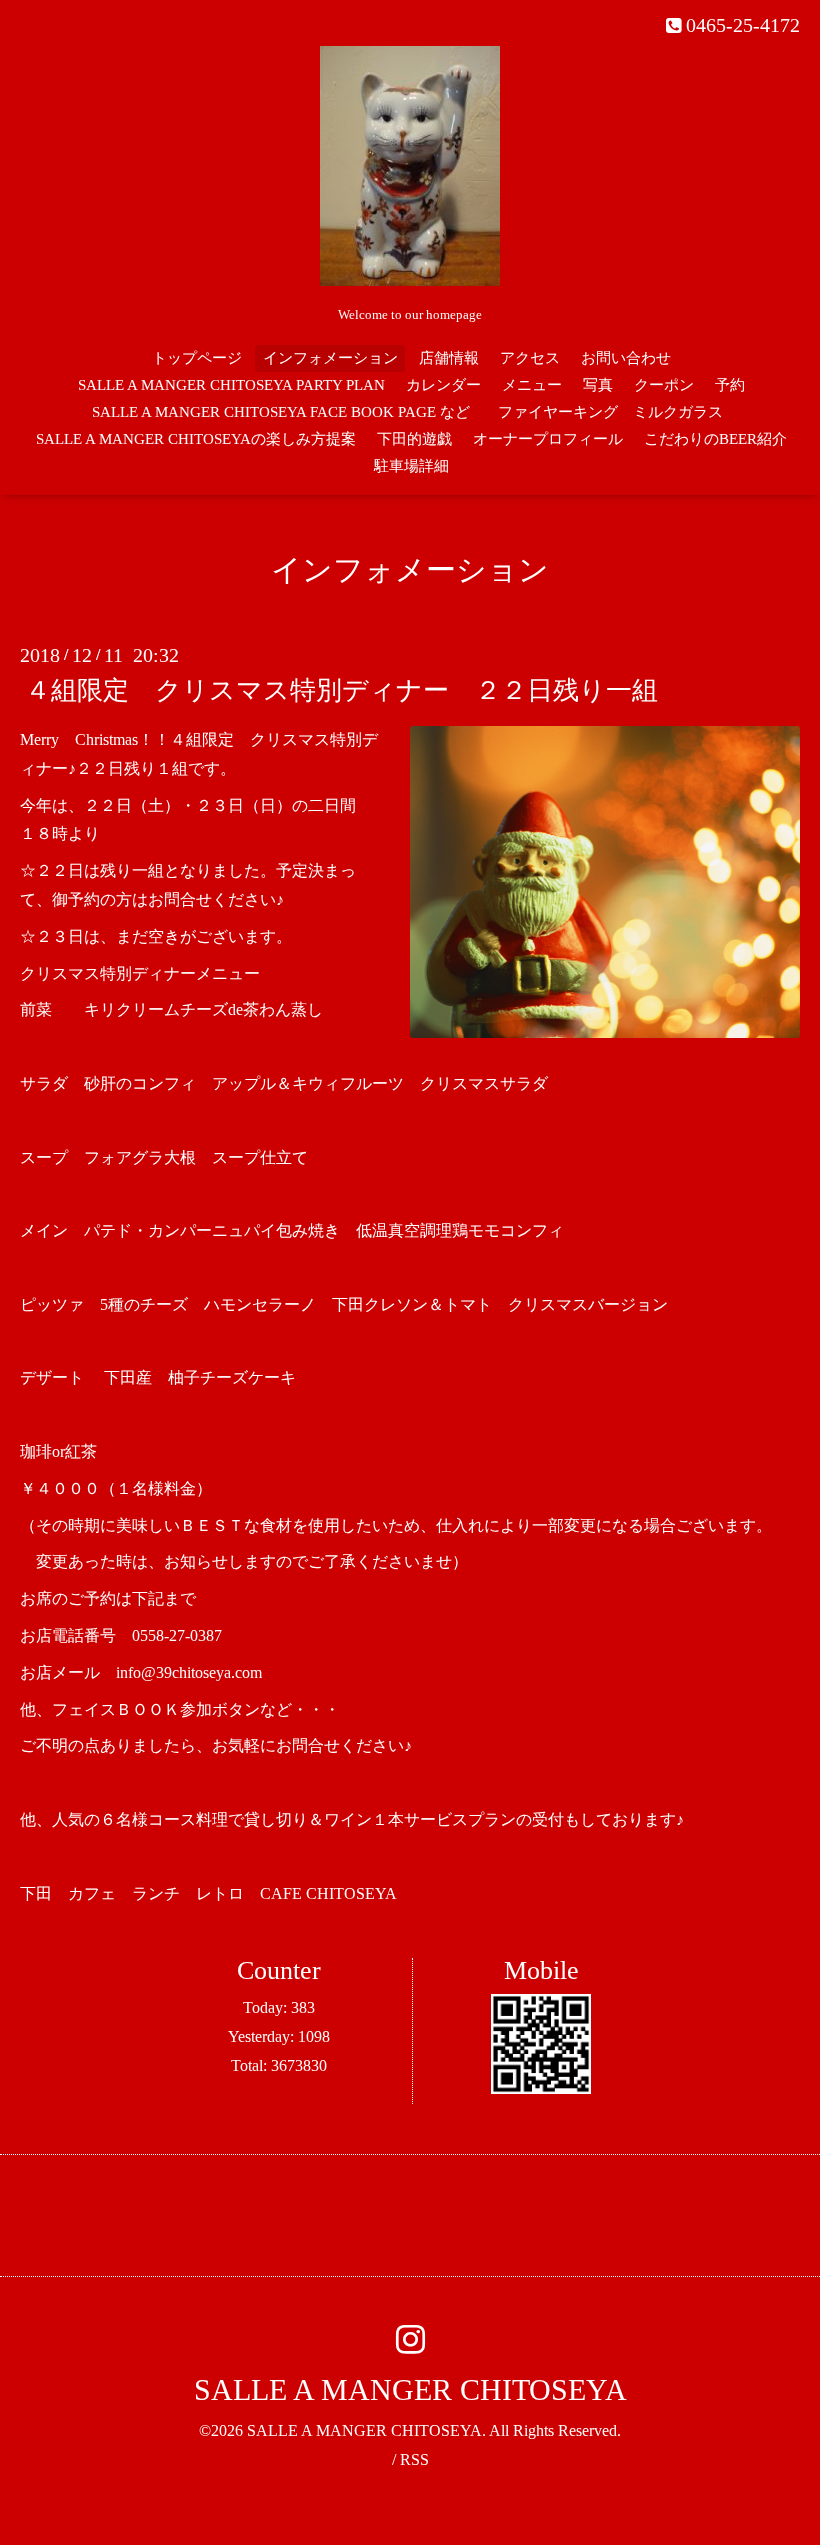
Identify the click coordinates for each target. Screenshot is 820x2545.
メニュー (532, 385)
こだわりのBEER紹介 (715, 439)
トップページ (197, 358)
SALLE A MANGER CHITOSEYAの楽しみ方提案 (196, 439)
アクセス (530, 358)
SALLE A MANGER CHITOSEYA (410, 2389)
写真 (598, 385)
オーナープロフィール (548, 439)
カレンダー (443, 385)
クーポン (664, 385)
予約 (730, 385)
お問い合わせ (626, 358)
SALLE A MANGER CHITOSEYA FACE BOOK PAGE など (281, 412)
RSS (414, 2459)
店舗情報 (449, 358)
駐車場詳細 (411, 466)
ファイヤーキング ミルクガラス (618, 412)
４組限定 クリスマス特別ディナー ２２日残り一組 (341, 690)
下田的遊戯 (414, 439)
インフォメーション (330, 358)
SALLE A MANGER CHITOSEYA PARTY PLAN (231, 385)
